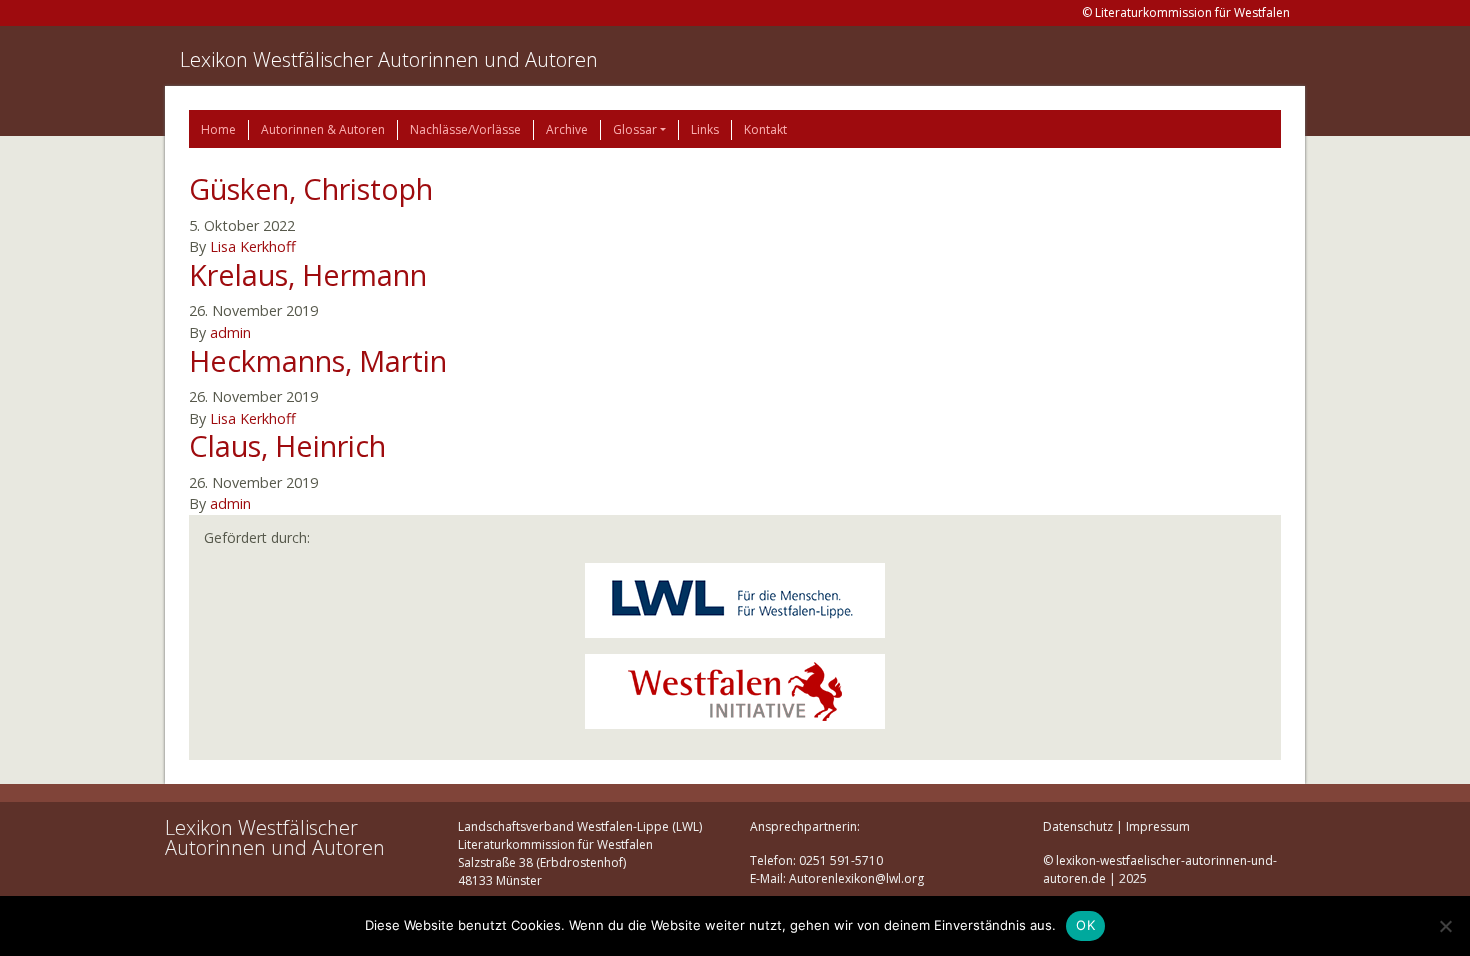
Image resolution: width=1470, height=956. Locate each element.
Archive (567, 129)
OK (1085, 925)
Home (218, 129)
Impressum (1158, 826)
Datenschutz (1078, 826)
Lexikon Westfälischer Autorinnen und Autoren (389, 59)
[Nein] (1445, 926)
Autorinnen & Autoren (323, 129)
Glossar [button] (635, 129)
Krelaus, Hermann (308, 274)
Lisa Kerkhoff (253, 246)
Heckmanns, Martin (318, 360)
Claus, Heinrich (287, 445)
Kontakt (765, 129)
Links (705, 129)
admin (230, 332)
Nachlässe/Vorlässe (465, 129)
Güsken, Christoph (311, 188)
